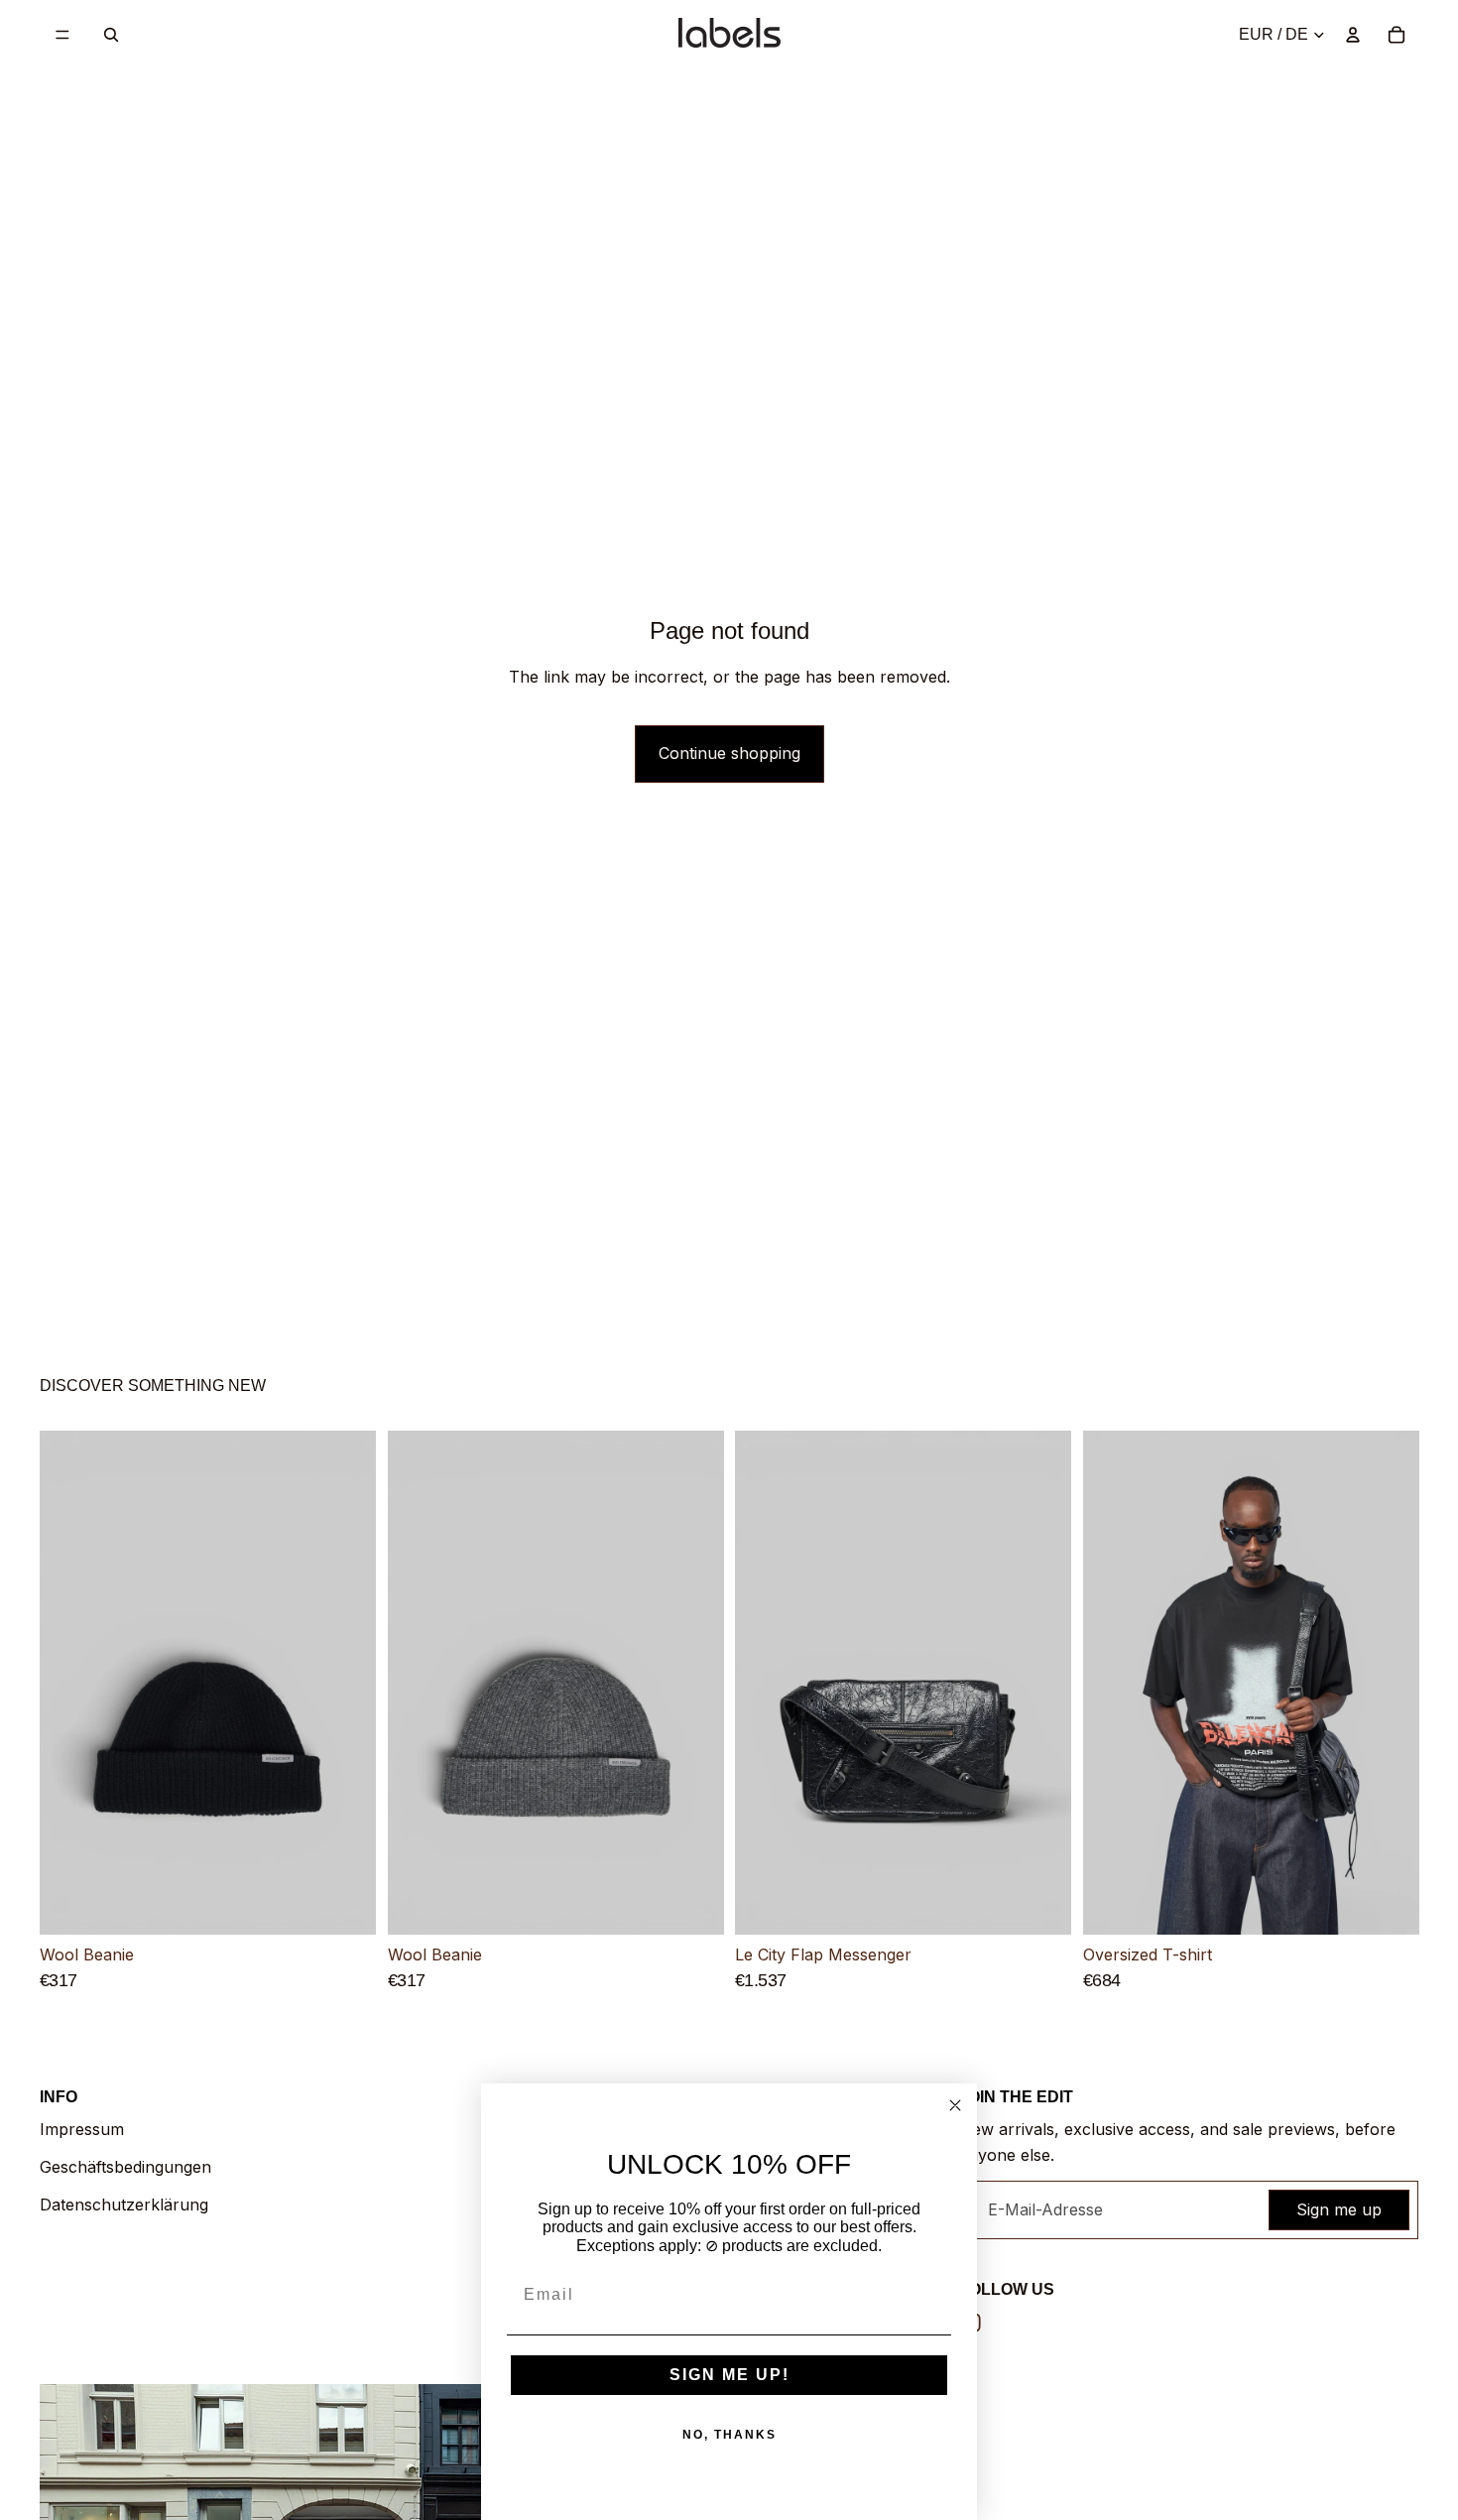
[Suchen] (111, 35)
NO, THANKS (729, 2435)
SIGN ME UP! (729, 2375)
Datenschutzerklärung (124, 2205)
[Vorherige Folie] (69, 1683)
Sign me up (1339, 2209)
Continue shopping (729, 753)
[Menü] (62, 35)
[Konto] (1353, 35)
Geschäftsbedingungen (125, 2167)
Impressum (82, 2129)
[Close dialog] (955, 2105)
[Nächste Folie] (346, 1683)
